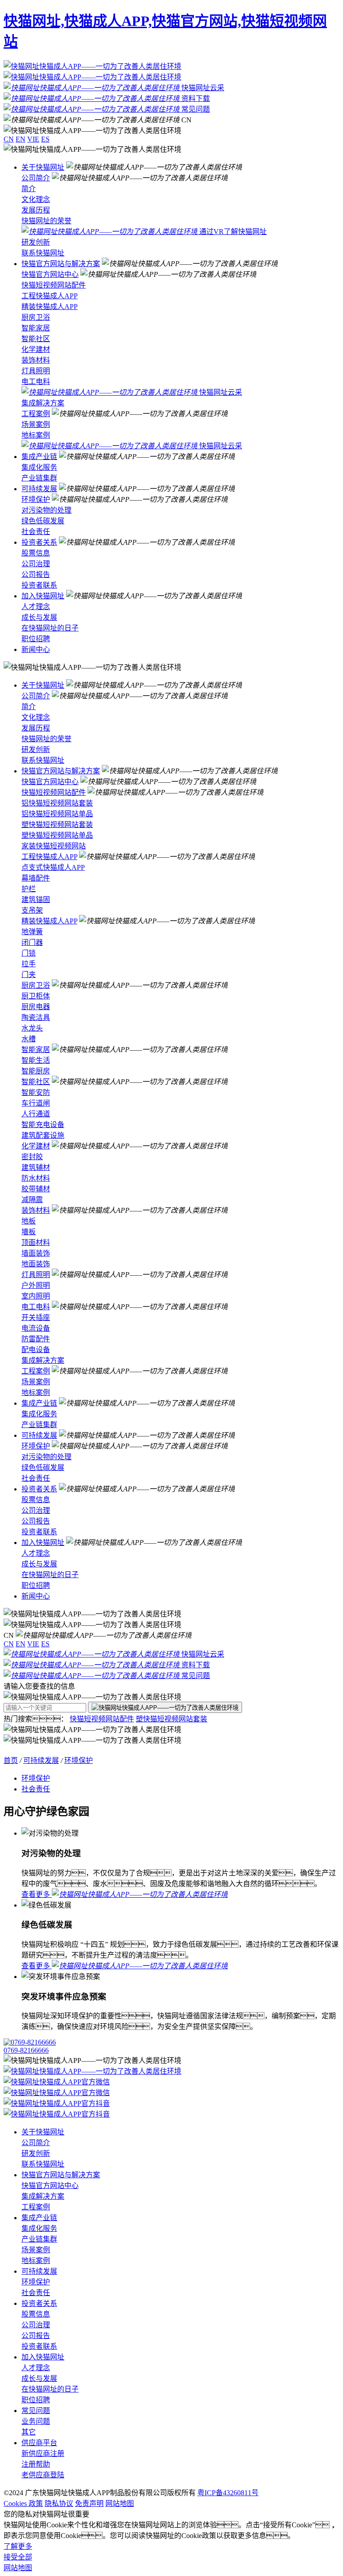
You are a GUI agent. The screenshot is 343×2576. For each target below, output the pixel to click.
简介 (29, 189)
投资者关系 (39, 542)
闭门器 (32, 942)
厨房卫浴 (36, 317)
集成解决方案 (43, 403)
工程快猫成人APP (50, 296)
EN (21, 139)
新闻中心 (36, 649)
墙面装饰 (36, 1253)
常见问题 (36, 2411)
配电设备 (36, 1350)
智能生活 (36, 1060)
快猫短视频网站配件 (54, 285)
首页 (11, 1760)
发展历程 (36, 210)
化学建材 (36, 349)
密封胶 (32, 1157)
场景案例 (36, 424)
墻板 (29, 1232)
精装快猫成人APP (50, 307)
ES (45, 139)
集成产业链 (39, 457)
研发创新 (36, 242)
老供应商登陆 (43, 2475)
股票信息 (36, 553)
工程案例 (36, 414)
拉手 (29, 964)
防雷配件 (36, 1339)
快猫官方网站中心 (50, 274)
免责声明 (89, 2503)
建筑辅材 (36, 1167)
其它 (29, 2432)
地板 (29, 1221)
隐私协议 (59, 2503)
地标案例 (36, 435)
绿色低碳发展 (43, 521)
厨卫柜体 (36, 996)
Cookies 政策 (23, 2503)
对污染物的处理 (46, 510)
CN (9, 139)
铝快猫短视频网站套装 (57, 803)
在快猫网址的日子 (50, 628)
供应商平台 (39, 2443)
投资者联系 (39, 585)
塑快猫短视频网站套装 (57, 825)
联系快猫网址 (43, 253)
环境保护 (36, 499)
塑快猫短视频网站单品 (57, 835)
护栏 (29, 889)
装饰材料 (36, 360)
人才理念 (36, 607)
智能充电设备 (43, 1125)
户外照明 (36, 1285)
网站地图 (120, 2503)
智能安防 (36, 1092)
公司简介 (36, 178)
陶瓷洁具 (36, 1017)
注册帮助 (36, 2464)
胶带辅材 (36, 1189)
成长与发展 (39, 617)
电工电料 (36, 382)
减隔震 (32, 1200)
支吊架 (32, 910)
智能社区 (36, 339)
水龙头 (32, 1028)
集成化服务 (39, 467)
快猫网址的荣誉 (46, 221)
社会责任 (36, 532)
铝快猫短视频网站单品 (57, 814)
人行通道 (36, 1114)
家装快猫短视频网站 (54, 846)
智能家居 (36, 328)
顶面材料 (36, 1242)
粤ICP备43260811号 (228, 2493)
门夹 (29, 975)
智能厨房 (36, 1071)
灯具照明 (36, 371)
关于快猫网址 (43, 167)
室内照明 (36, 1296)
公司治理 (36, 564)
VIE (33, 139)
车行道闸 (36, 1103)
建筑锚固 (36, 900)
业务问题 (36, 2421)
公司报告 (36, 574)
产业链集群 (39, 478)
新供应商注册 (43, 2453)
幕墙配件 (36, 878)
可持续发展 (39, 489)
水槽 (29, 1039)
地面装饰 (36, 1264)
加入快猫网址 (43, 596)
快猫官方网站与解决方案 (61, 264)
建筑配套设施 (43, 1135)
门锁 (29, 953)
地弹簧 (32, 932)
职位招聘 (36, 639)
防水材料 (36, 1178)
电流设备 (36, 1328)
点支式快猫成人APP (53, 867)
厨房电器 (36, 1007)
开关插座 (36, 1317)
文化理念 (36, 199)
